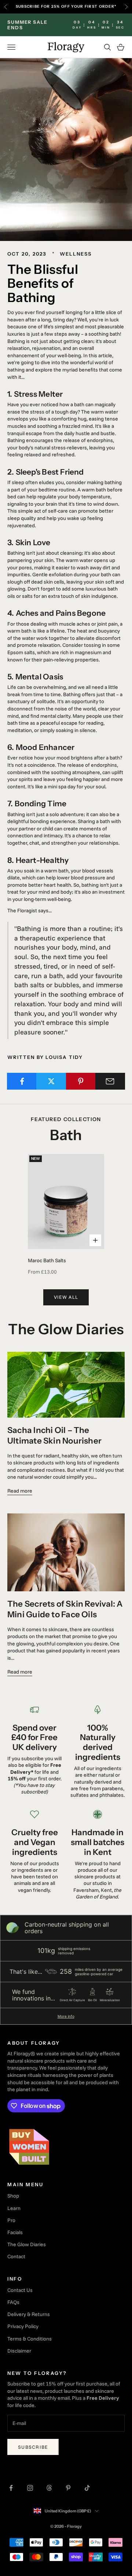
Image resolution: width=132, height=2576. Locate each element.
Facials (15, 2232)
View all (66, 1297)
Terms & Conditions (30, 2339)
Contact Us (20, 2290)
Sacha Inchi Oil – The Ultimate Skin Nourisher (54, 1435)
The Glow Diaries (27, 2244)
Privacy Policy (23, 2326)
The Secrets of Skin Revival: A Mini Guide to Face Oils (65, 1609)
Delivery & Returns (29, 2314)
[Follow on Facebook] (11, 2488)
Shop (13, 2196)
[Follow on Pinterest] (68, 2488)
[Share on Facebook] (22, 1081)
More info (66, 2016)
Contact (16, 2256)
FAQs (13, 2302)
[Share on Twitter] (51, 1081)
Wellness (76, 254)
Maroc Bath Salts (47, 1260)
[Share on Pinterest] (81, 1081)
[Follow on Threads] (49, 2488)
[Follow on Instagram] (30, 2488)
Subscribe (33, 2447)
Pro (11, 2220)
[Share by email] (110, 1081)
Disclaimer (19, 2351)
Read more (20, 1491)
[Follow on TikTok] (87, 2488)
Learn (14, 2208)
